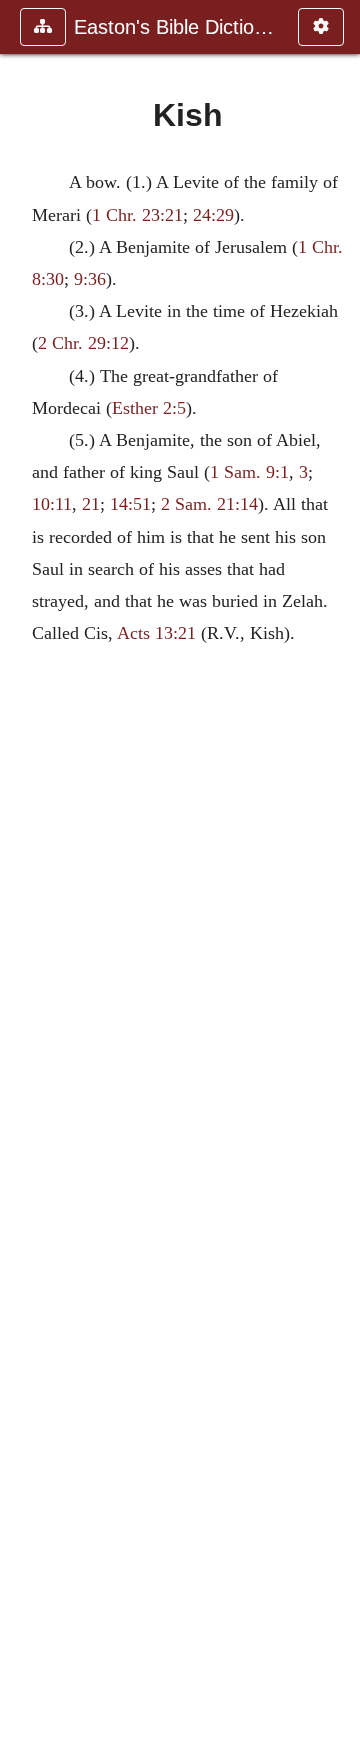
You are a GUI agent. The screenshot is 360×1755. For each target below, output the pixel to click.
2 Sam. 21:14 (209, 504)
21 (91, 504)
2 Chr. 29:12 (83, 343)
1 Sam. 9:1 (249, 472)
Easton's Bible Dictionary (176, 27)
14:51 (130, 504)
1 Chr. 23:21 (137, 215)
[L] (337, 877)
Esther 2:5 (149, 408)
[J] (23, 877)
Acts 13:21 (156, 633)
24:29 (213, 215)
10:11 (52, 504)
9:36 (90, 279)
